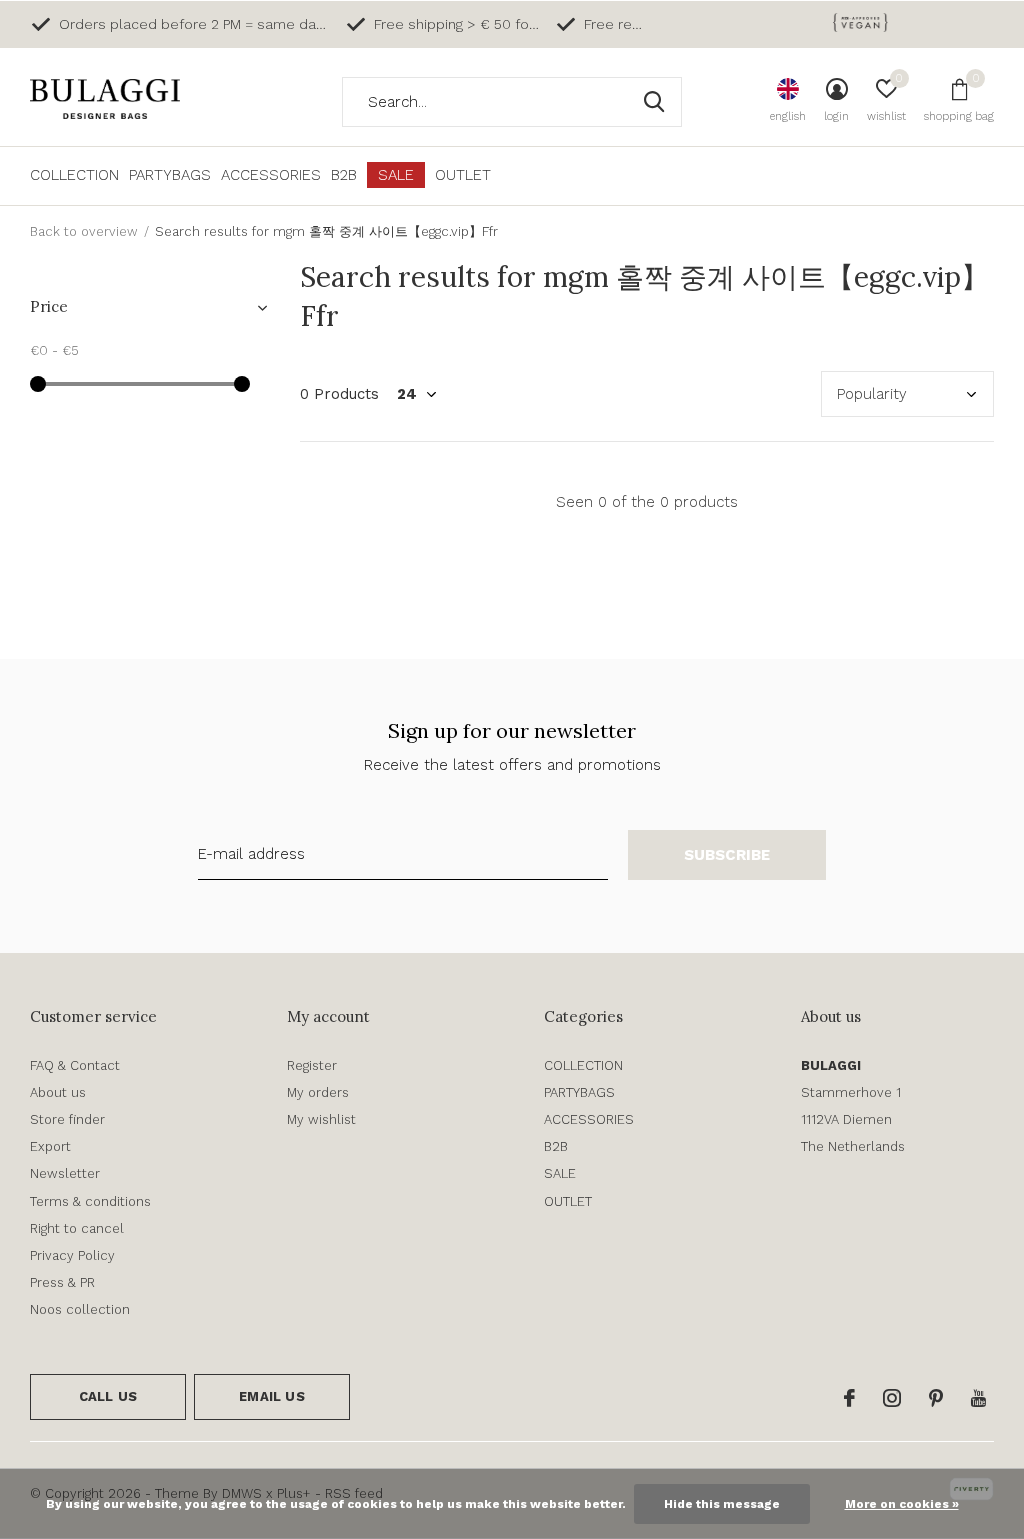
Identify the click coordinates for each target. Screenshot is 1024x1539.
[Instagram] (892, 1398)
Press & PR (62, 1282)
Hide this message (722, 1504)
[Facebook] (849, 1398)
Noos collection (80, 1309)
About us (58, 1092)
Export (50, 1146)
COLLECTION (74, 175)
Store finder (67, 1119)
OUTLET (463, 175)
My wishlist (321, 1119)
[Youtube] (978, 1398)
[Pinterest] (936, 1398)
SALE (396, 175)
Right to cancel (77, 1228)
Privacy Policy (72, 1255)
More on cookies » (902, 1504)
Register (312, 1065)
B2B (344, 175)
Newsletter (65, 1173)
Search (654, 102)
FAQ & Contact (75, 1065)
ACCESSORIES (271, 175)
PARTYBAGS (170, 175)
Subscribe (727, 855)
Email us (271, 1396)
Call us (108, 1396)
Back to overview (84, 231)
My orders (318, 1092)
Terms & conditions (90, 1201)
